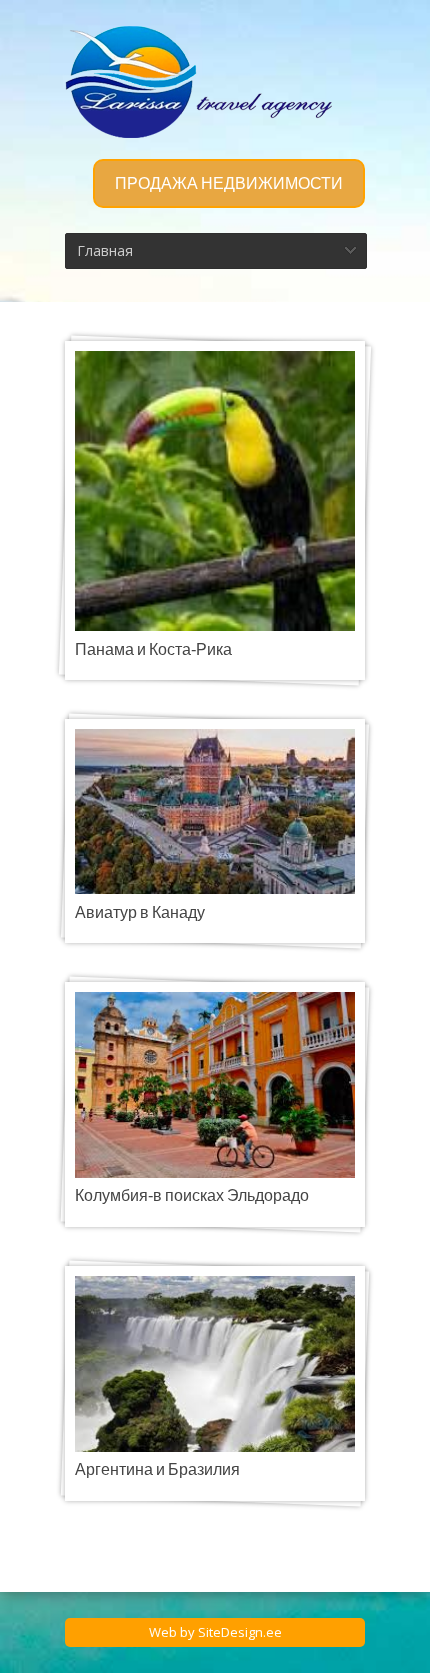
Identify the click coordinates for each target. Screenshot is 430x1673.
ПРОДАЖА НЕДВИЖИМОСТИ (229, 184)
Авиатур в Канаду (140, 913)
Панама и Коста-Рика (153, 650)
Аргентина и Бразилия (157, 1470)
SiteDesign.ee (240, 1632)
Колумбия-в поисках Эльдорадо (192, 1196)
